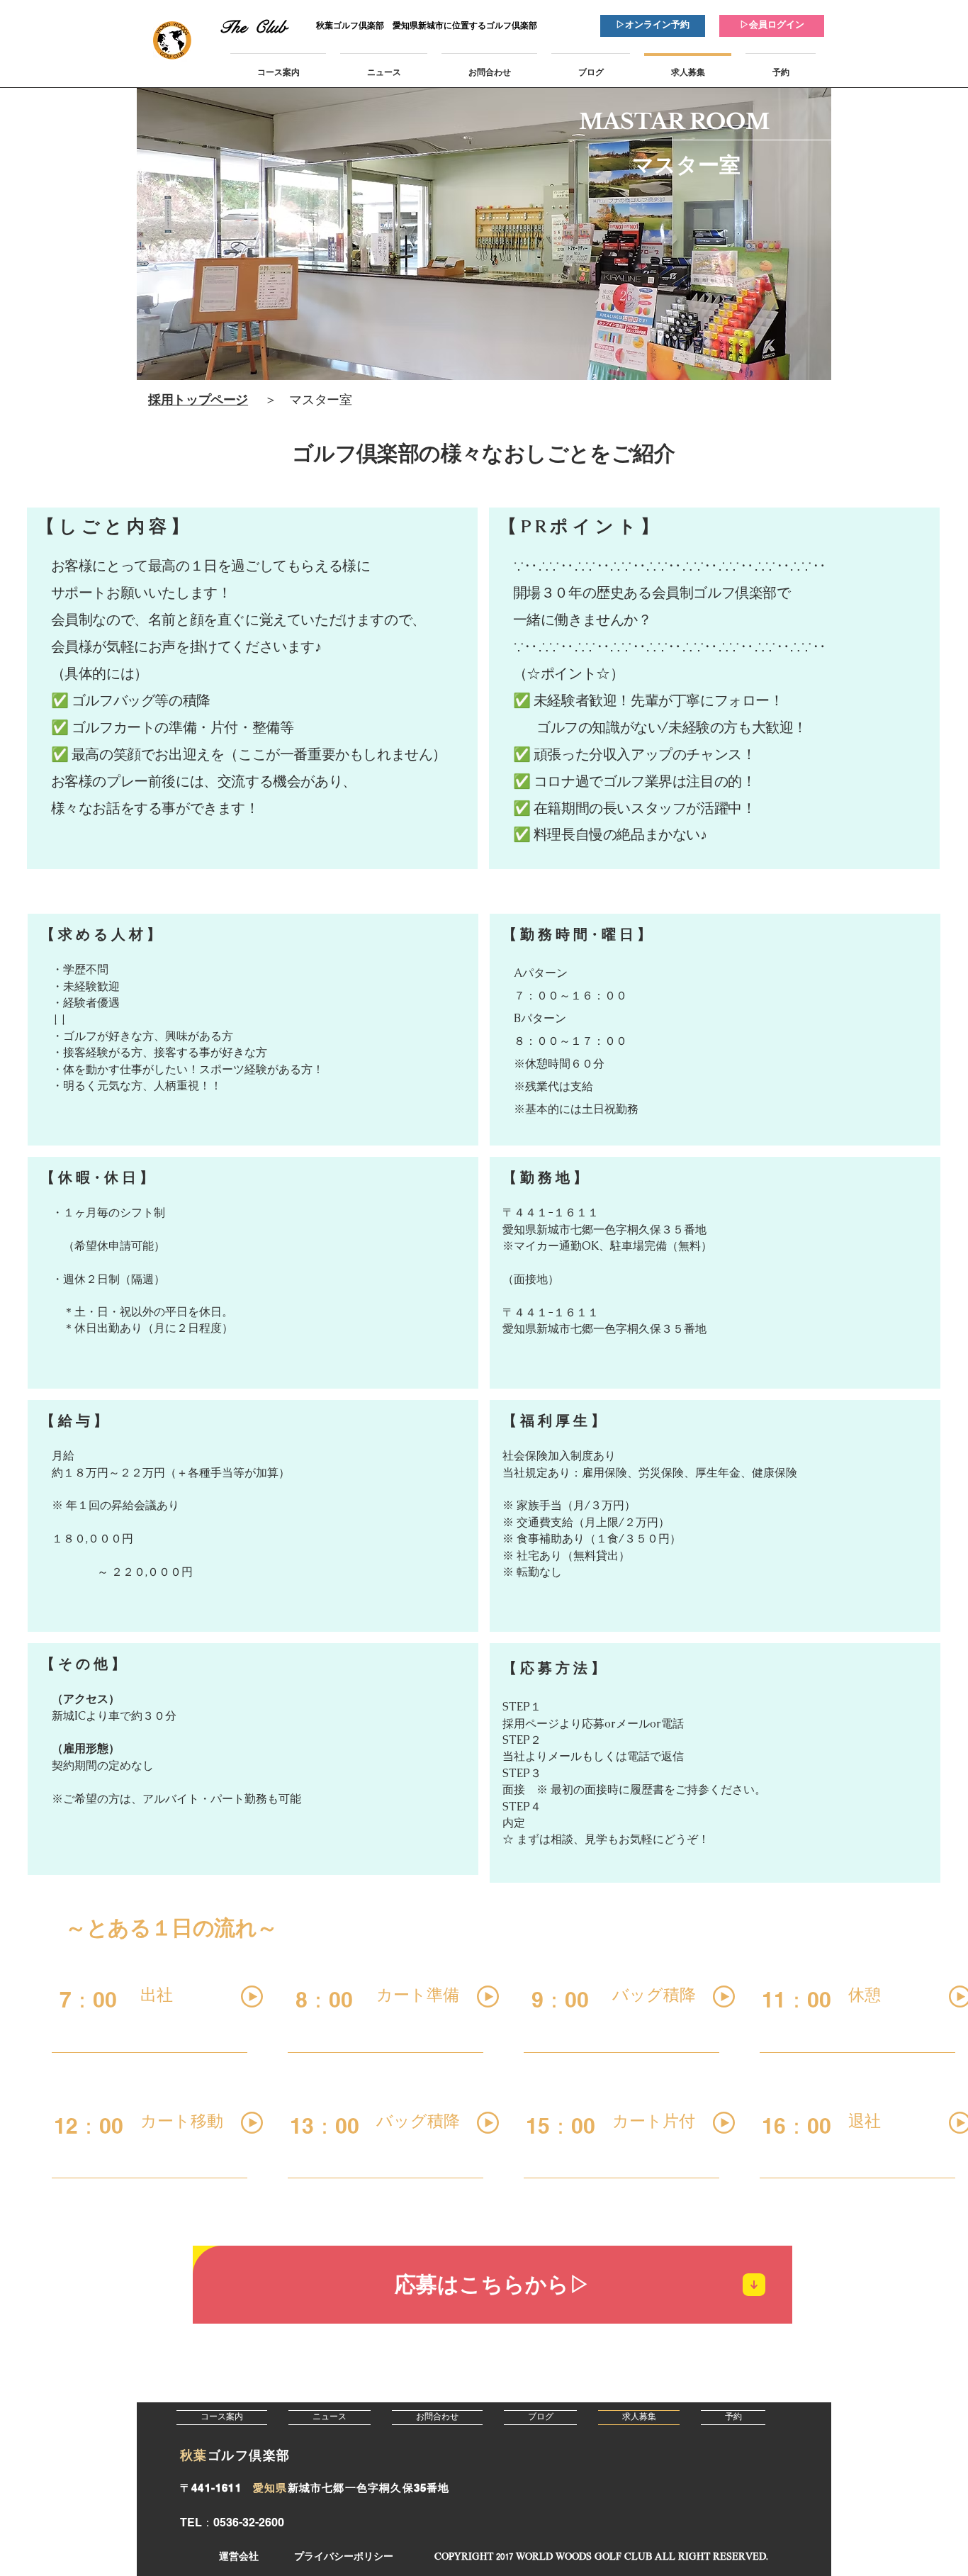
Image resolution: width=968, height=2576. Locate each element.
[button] (601, 2557)
